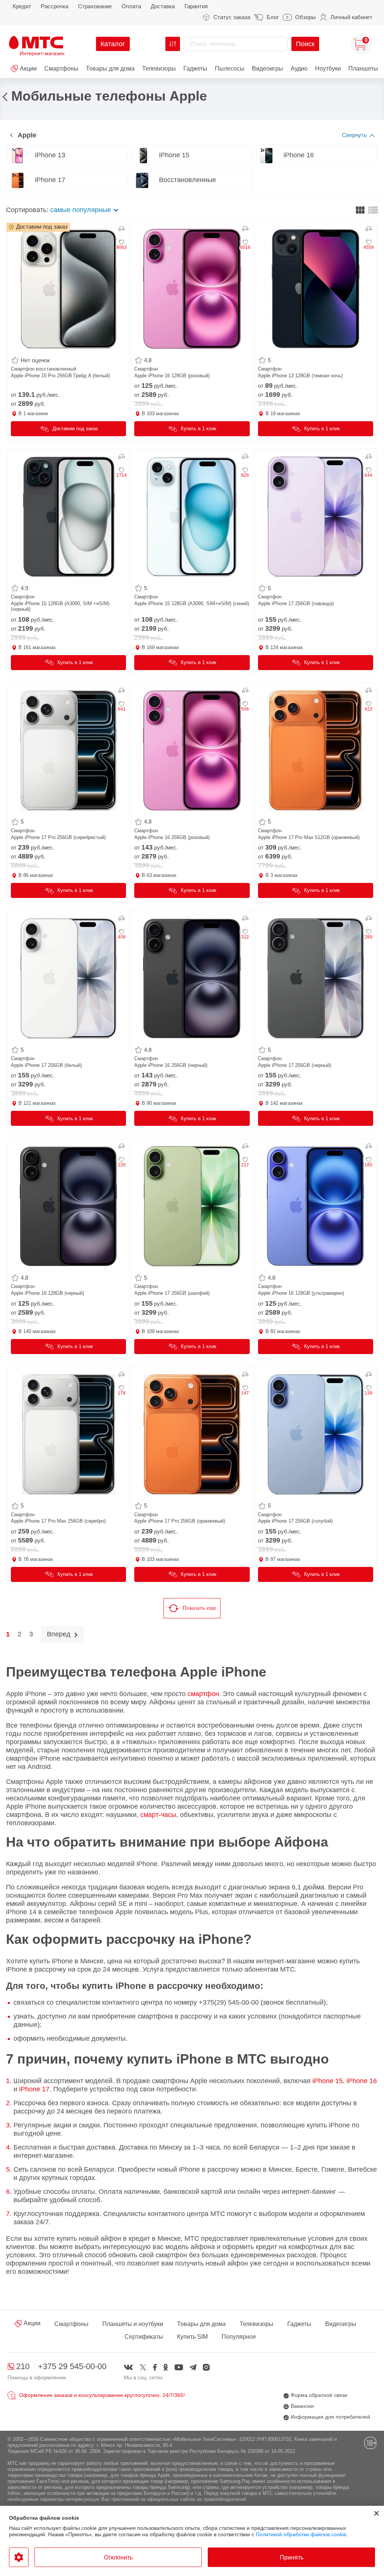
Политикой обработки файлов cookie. (302, 2534)
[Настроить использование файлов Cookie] (19, 2557)
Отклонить (118, 2557)
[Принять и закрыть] (376, 2513)
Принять (292, 2557)
